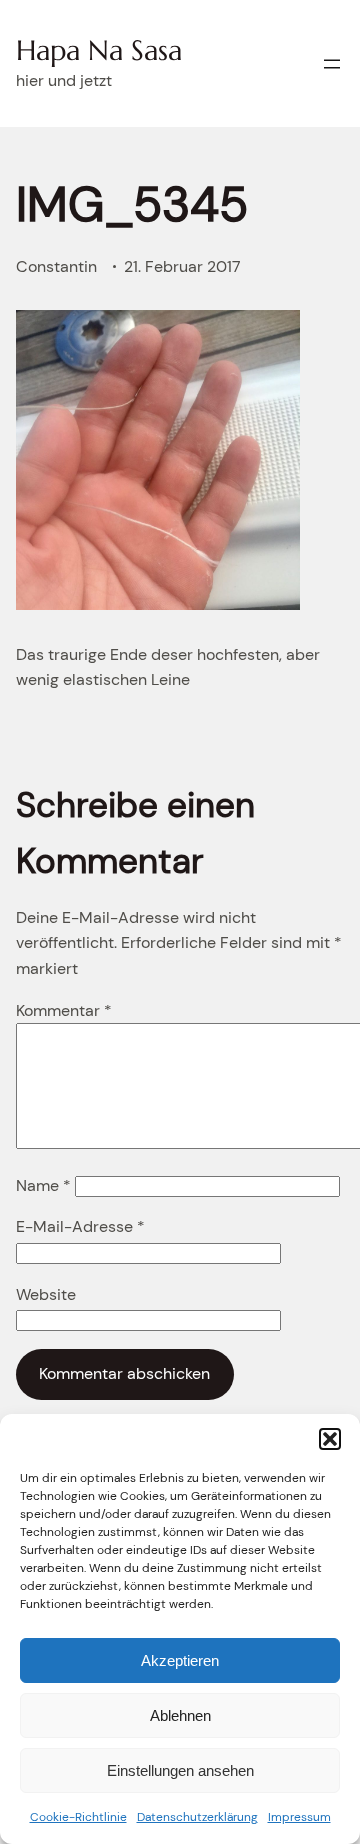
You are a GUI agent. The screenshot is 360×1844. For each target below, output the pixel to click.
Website (46, 1294)
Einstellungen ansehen (180, 1770)
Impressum (299, 1817)
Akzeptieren (180, 1660)
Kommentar (64, 1010)
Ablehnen (180, 1715)
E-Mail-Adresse (80, 1226)
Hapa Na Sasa (99, 50)
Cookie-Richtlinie (78, 1817)
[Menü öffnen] (332, 64)
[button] (330, 1439)
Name (43, 1185)
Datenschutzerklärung (197, 1817)
